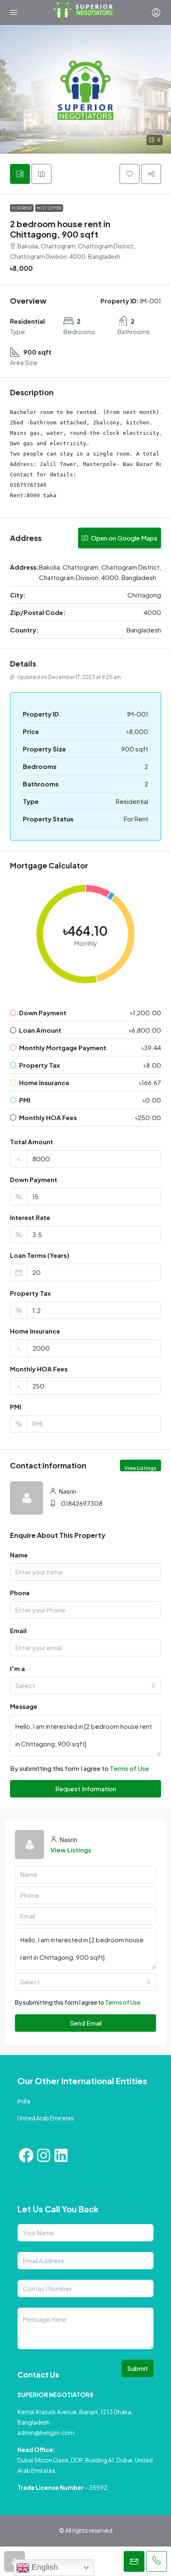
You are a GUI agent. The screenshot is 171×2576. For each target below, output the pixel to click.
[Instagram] (44, 2155)
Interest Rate (30, 1217)
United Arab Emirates (46, 2118)
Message (24, 1706)
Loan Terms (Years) (40, 1255)
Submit (138, 2368)
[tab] (20, 174)
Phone (20, 1593)
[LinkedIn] (61, 2155)
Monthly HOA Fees (39, 1369)
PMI (16, 1407)
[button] (85, 89)
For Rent (22, 208)
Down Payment (34, 1179)
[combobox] (85, 1686)
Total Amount (32, 1142)
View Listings (140, 1468)
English (44, 2567)
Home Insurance (35, 1331)
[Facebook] (26, 2155)
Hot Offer (49, 208)
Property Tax (30, 1293)
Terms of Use (129, 1768)
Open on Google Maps (123, 538)
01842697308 (82, 1503)
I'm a (17, 1668)
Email (18, 1630)
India (24, 2101)
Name (19, 1555)
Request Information (86, 1789)
